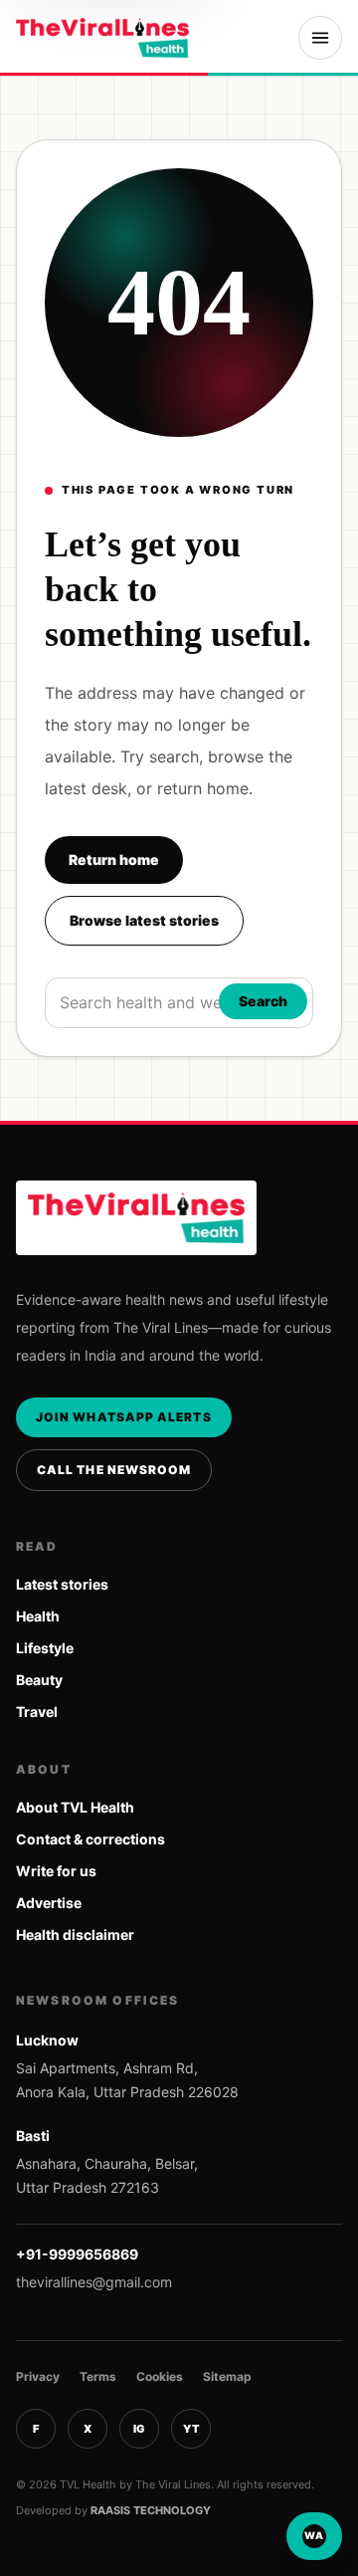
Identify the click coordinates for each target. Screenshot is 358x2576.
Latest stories (62, 1584)
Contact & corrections (90, 1839)
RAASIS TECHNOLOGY (151, 2510)
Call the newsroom (114, 1470)
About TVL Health (75, 1807)
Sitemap (227, 2376)
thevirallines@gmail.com (94, 2282)
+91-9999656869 (77, 2254)
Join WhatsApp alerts (124, 1417)
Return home (114, 859)
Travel (37, 1712)
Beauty (39, 1680)
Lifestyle (45, 1648)
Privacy (38, 2376)
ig (139, 2429)
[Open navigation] (320, 38)
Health (38, 1616)
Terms (98, 2376)
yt (191, 2429)
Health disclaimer (75, 1934)
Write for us (56, 1871)
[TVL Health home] (102, 38)
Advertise (49, 1903)
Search (263, 1001)
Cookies (160, 2376)
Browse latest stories (144, 920)
